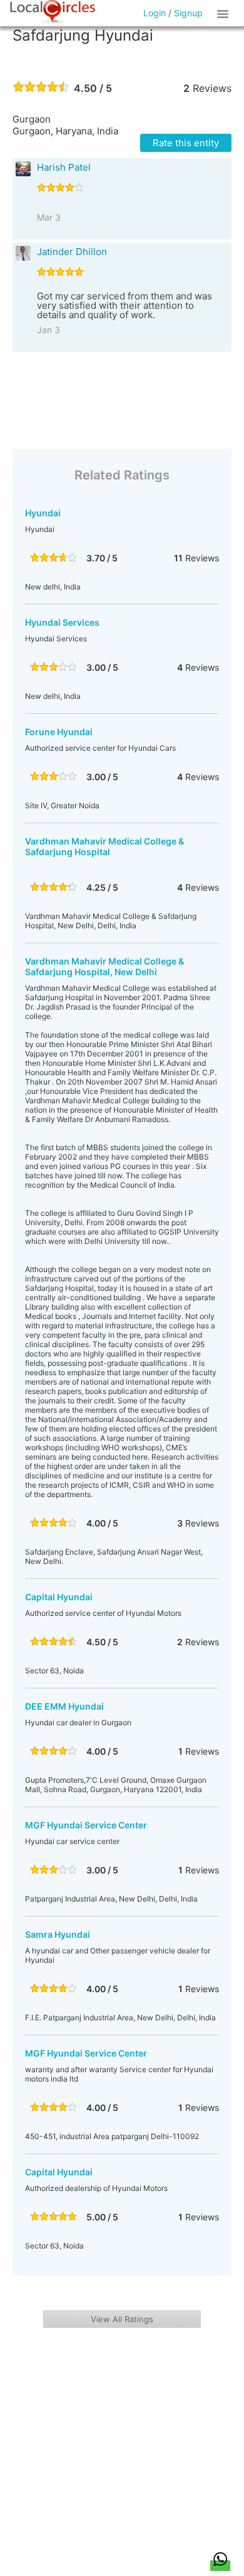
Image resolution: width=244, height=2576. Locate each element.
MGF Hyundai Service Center (86, 1825)
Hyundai (43, 513)
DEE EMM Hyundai (64, 1706)
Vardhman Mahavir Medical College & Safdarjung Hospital (104, 846)
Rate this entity (186, 143)
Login (155, 13)
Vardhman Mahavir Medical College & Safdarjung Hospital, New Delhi (104, 966)
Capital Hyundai (59, 1597)
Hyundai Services (62, 622)
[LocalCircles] (53, 12)
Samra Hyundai (58, 1934)
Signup (188, 13)
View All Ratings (122, 2319)
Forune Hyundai (59, 732)
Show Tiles (225, 13)
